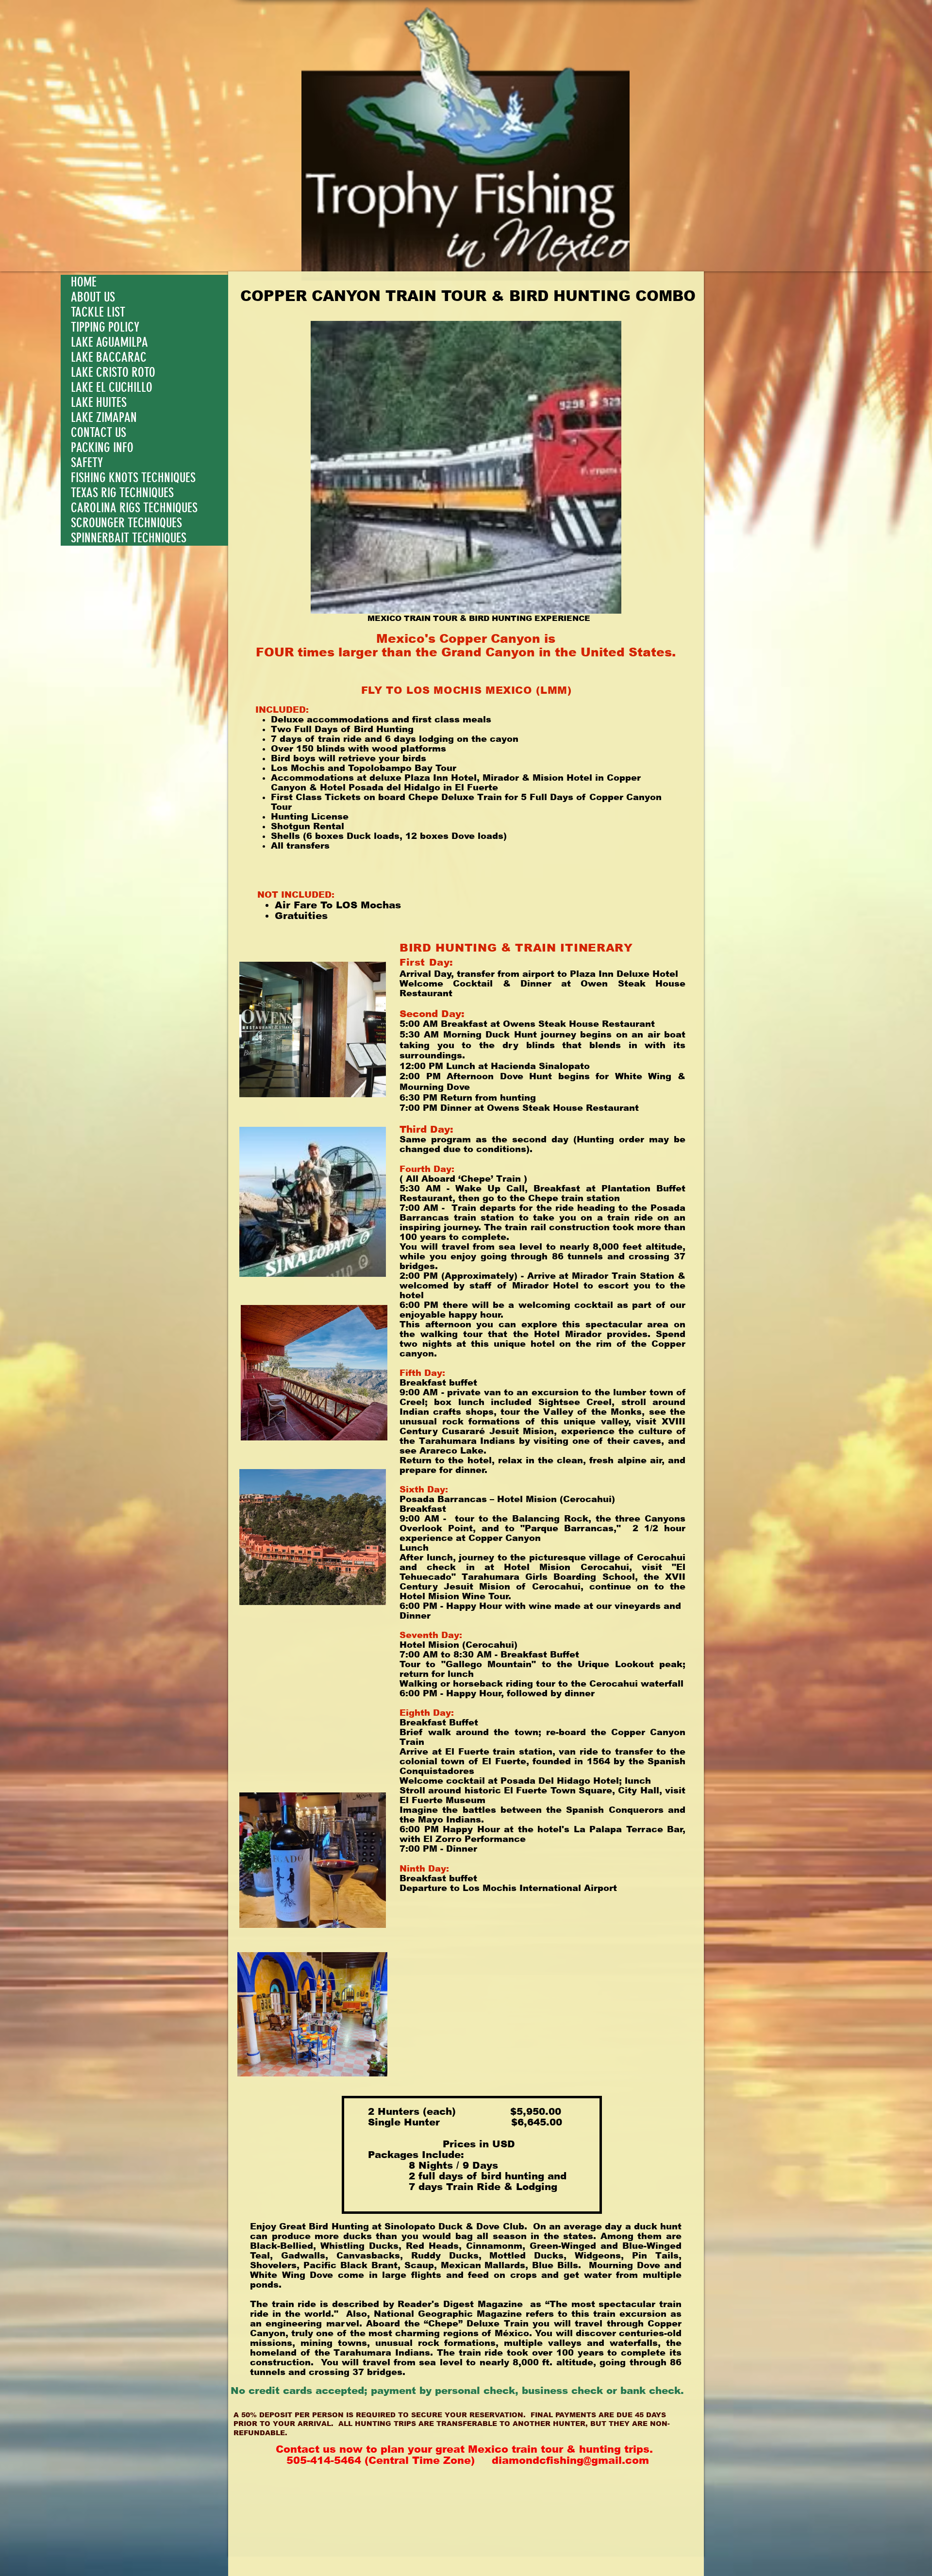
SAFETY (87, 463)
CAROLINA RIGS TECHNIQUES (134, 508)
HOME (84, 282)
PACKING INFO (102, 448)
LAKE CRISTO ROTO (113, 373)
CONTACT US (99, 433)
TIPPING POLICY (105, 327)
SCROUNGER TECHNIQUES (126, 523)
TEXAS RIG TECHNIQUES (122, 493)
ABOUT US (93, 297)
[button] (466, 467)
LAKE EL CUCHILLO (112, 388)
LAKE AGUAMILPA (109, 343)
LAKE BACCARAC (109, 358)
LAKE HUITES (99, 403)
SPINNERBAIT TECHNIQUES (129, 538)
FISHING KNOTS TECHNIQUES (133, 478)
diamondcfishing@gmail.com (570, 2460)
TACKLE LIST (98, 312)
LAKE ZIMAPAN (104, 418)
